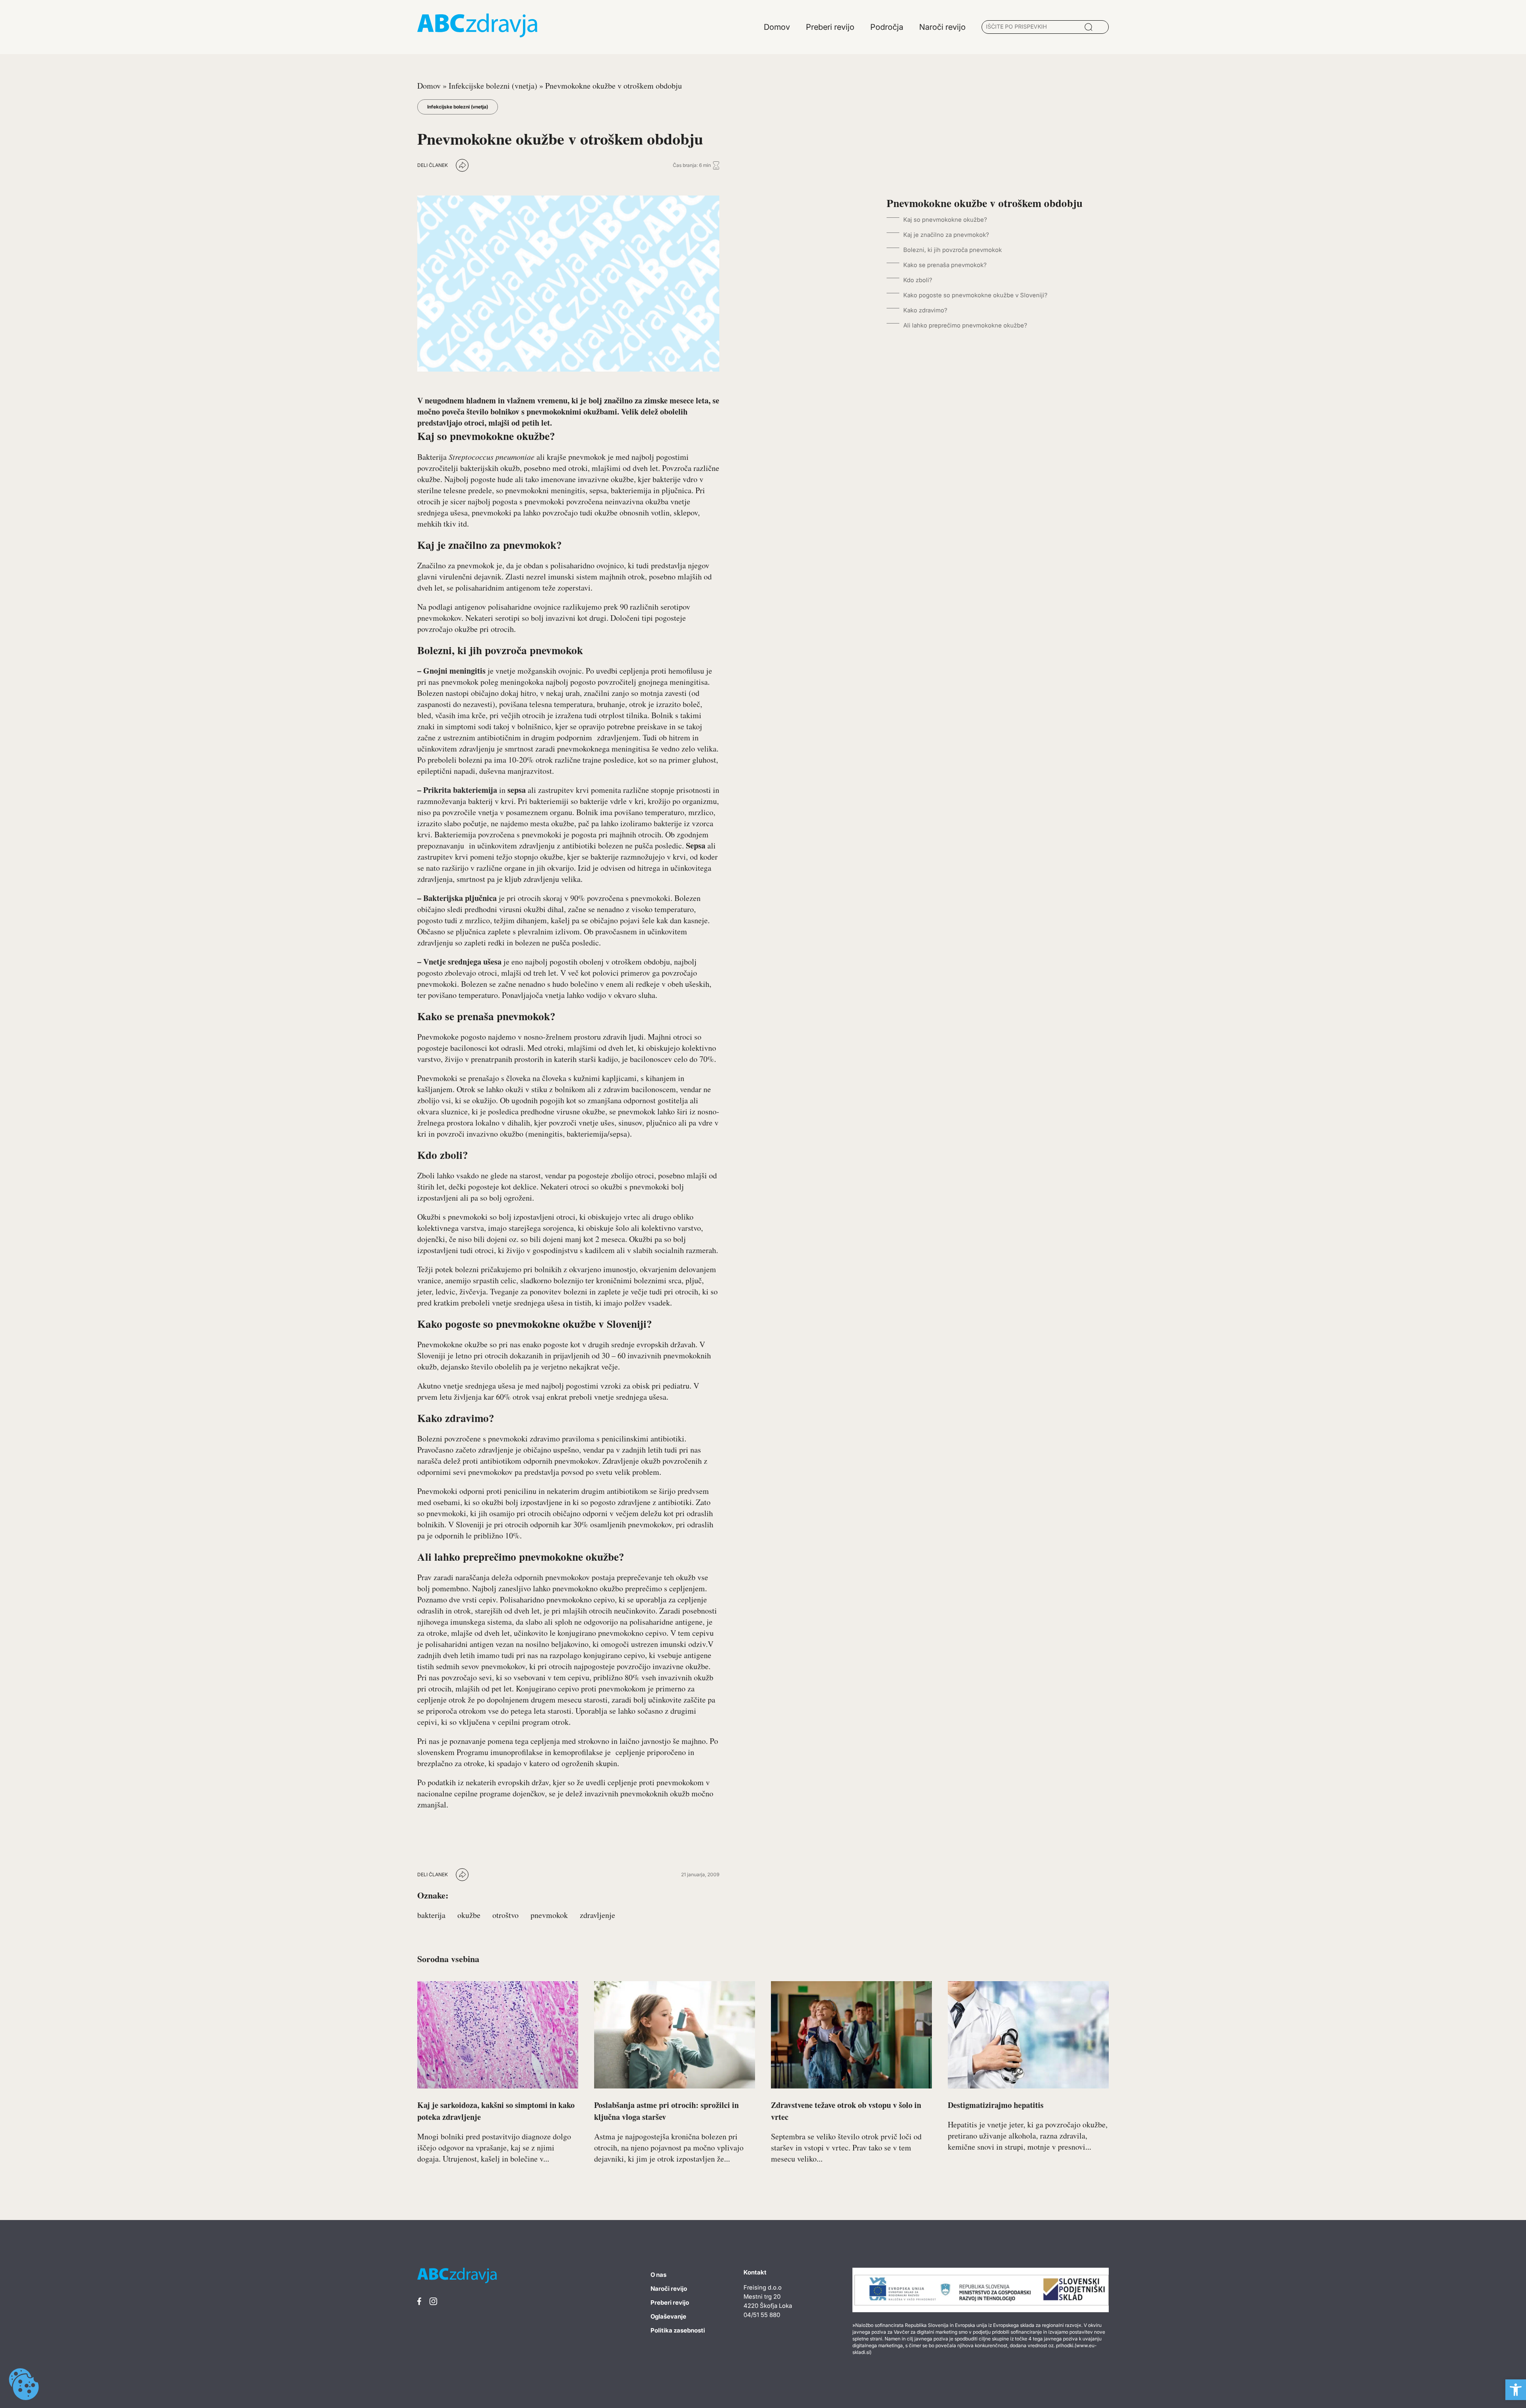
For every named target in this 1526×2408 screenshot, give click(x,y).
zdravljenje (597, 1915)
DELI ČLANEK (433, 165)
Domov (429, 86)
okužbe (469, 1915)
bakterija (431, 1915)
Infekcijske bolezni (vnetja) (493, 86)
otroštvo (505, 1915)
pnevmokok (549, 1915)
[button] (1516, 2390)
